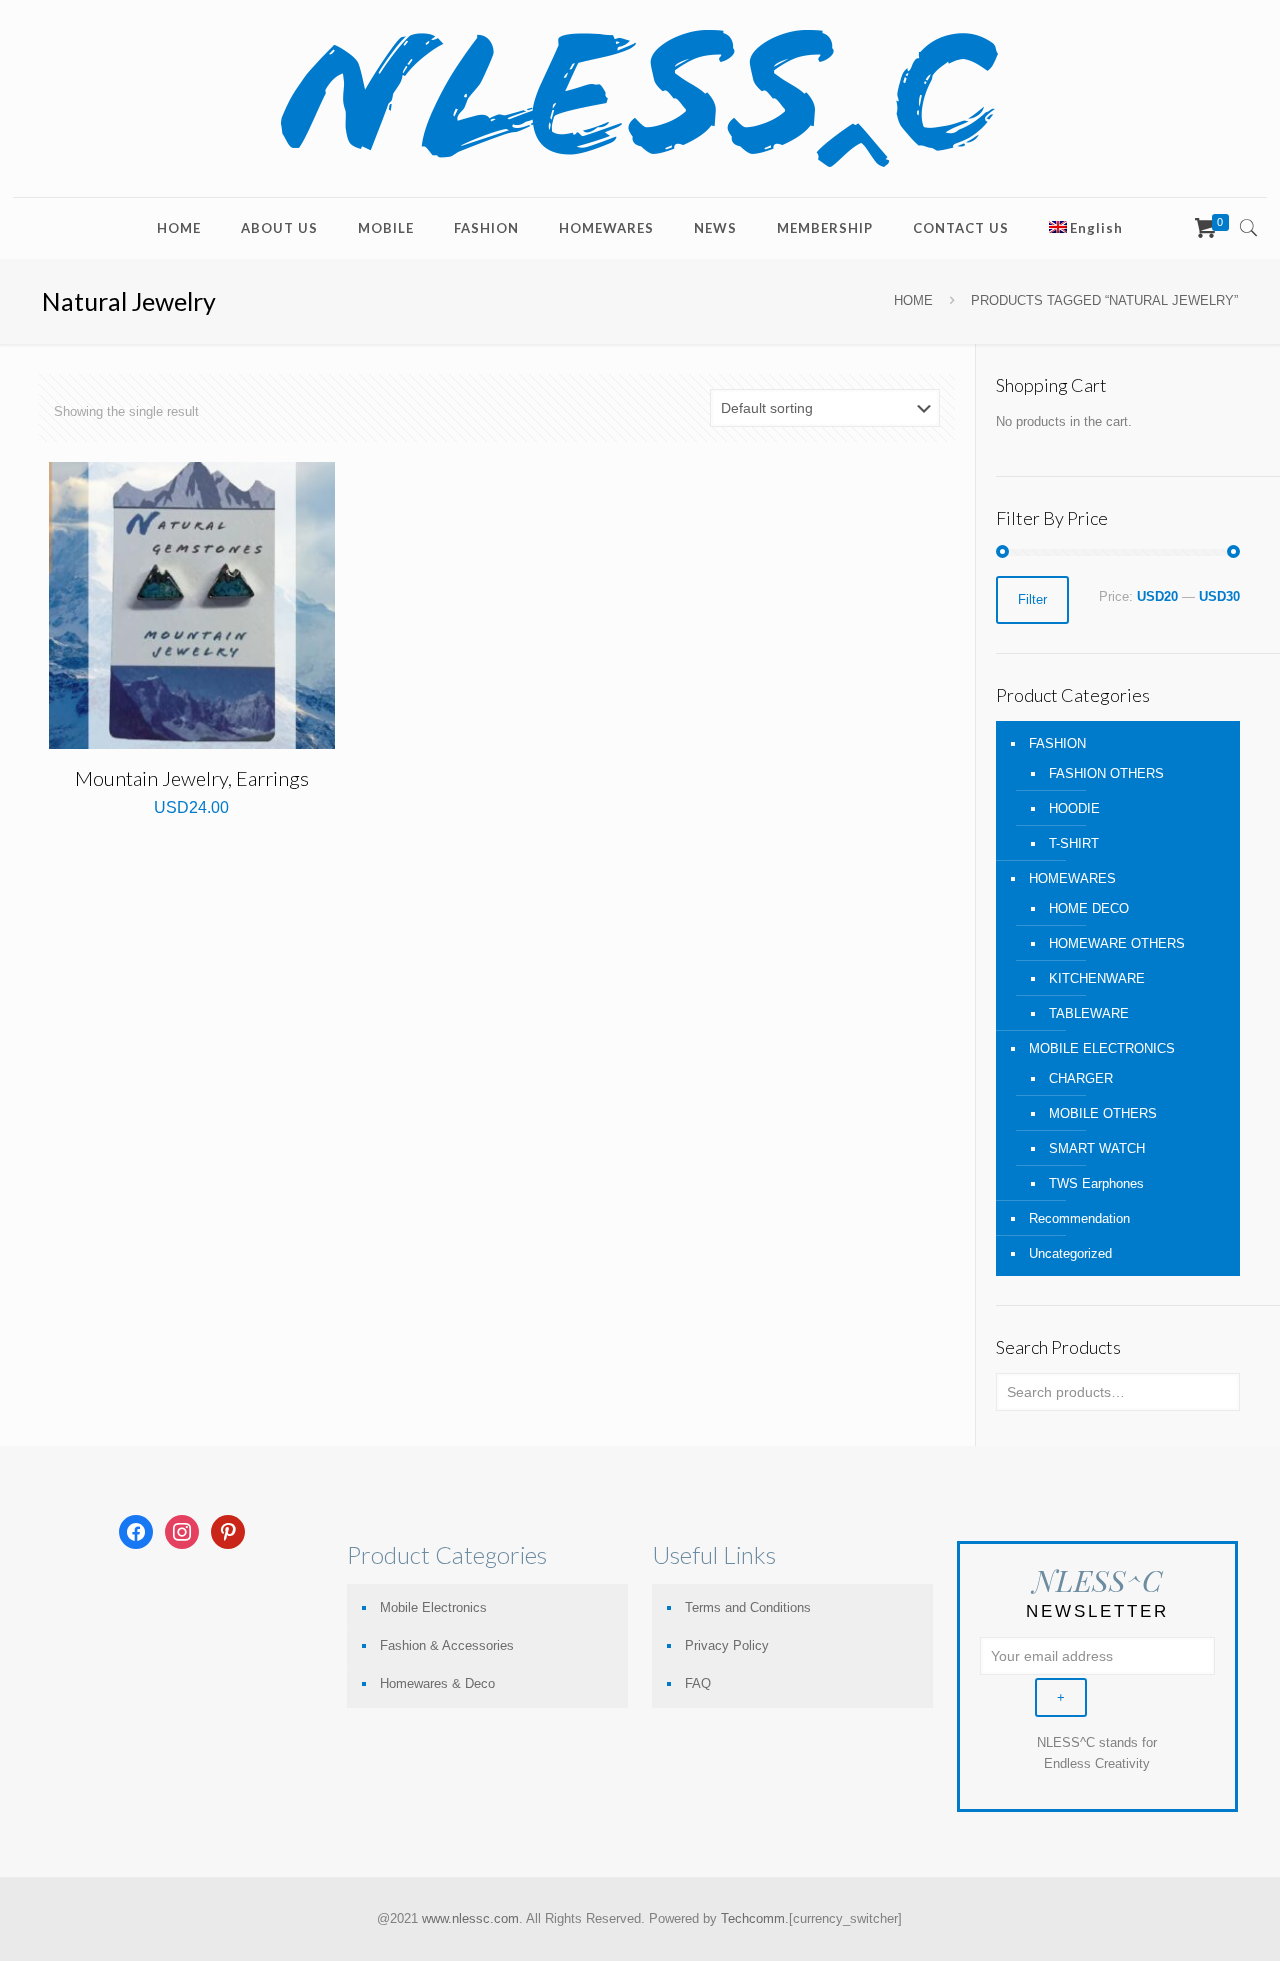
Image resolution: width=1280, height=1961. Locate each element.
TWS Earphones (1096, 1183)
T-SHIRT (1074, 843)
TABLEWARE (1089, 1013)
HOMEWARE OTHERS (1117, 943)
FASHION (1057, 743)
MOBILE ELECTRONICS (1102, 1048)
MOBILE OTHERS (1103, 1113)
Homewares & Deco (437, 1683)
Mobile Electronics (433, 1607)
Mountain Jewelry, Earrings (192, 778)
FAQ (698, 1683)
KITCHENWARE (1097, 978)
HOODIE (1074, 808)
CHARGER (1081, 1078)
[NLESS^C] (640, 98)
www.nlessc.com (470, 1918)
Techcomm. (755, 1918)
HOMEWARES (1072, 878)
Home (913, 300)
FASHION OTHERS (1106, 773)
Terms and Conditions (748, 1607)
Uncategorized (1070, 1253)
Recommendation (1079, 1218)
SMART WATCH (1097, 1148)
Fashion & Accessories (447, 1645)
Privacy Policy (727, 1645)
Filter (1032, 599)
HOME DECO (1089, 908)
